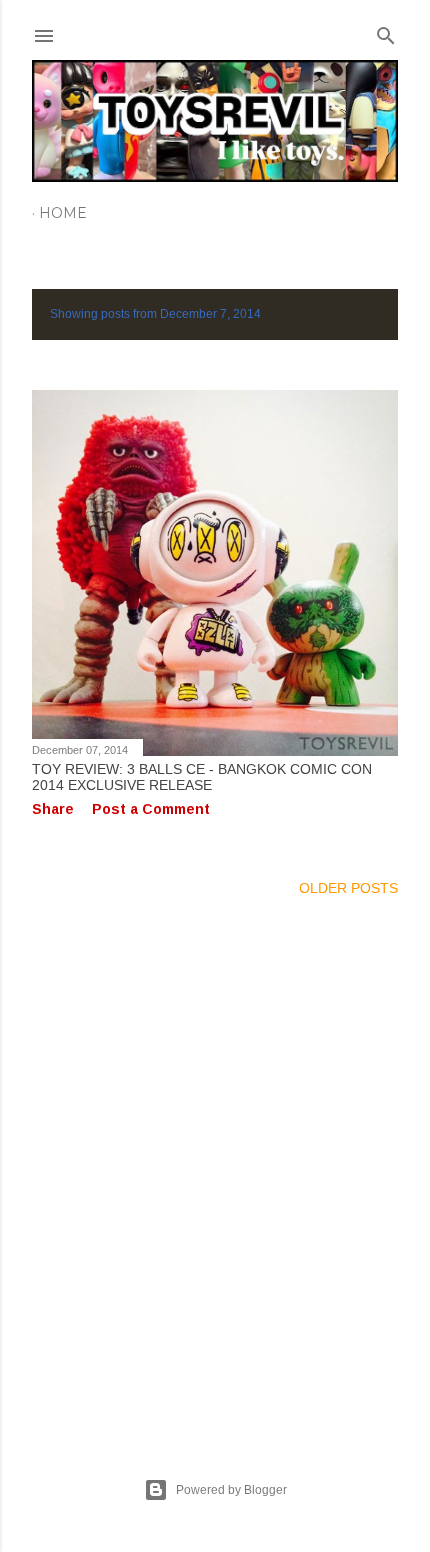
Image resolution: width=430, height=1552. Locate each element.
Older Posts (348, 888)
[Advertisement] (215, 1163)
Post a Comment (151, 809)
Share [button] (53, 809)
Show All (344, 314)
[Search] (386, 31)
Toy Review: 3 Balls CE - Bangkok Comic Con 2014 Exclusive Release (202, 777)
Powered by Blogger (231, 1490)
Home (63, 213)
